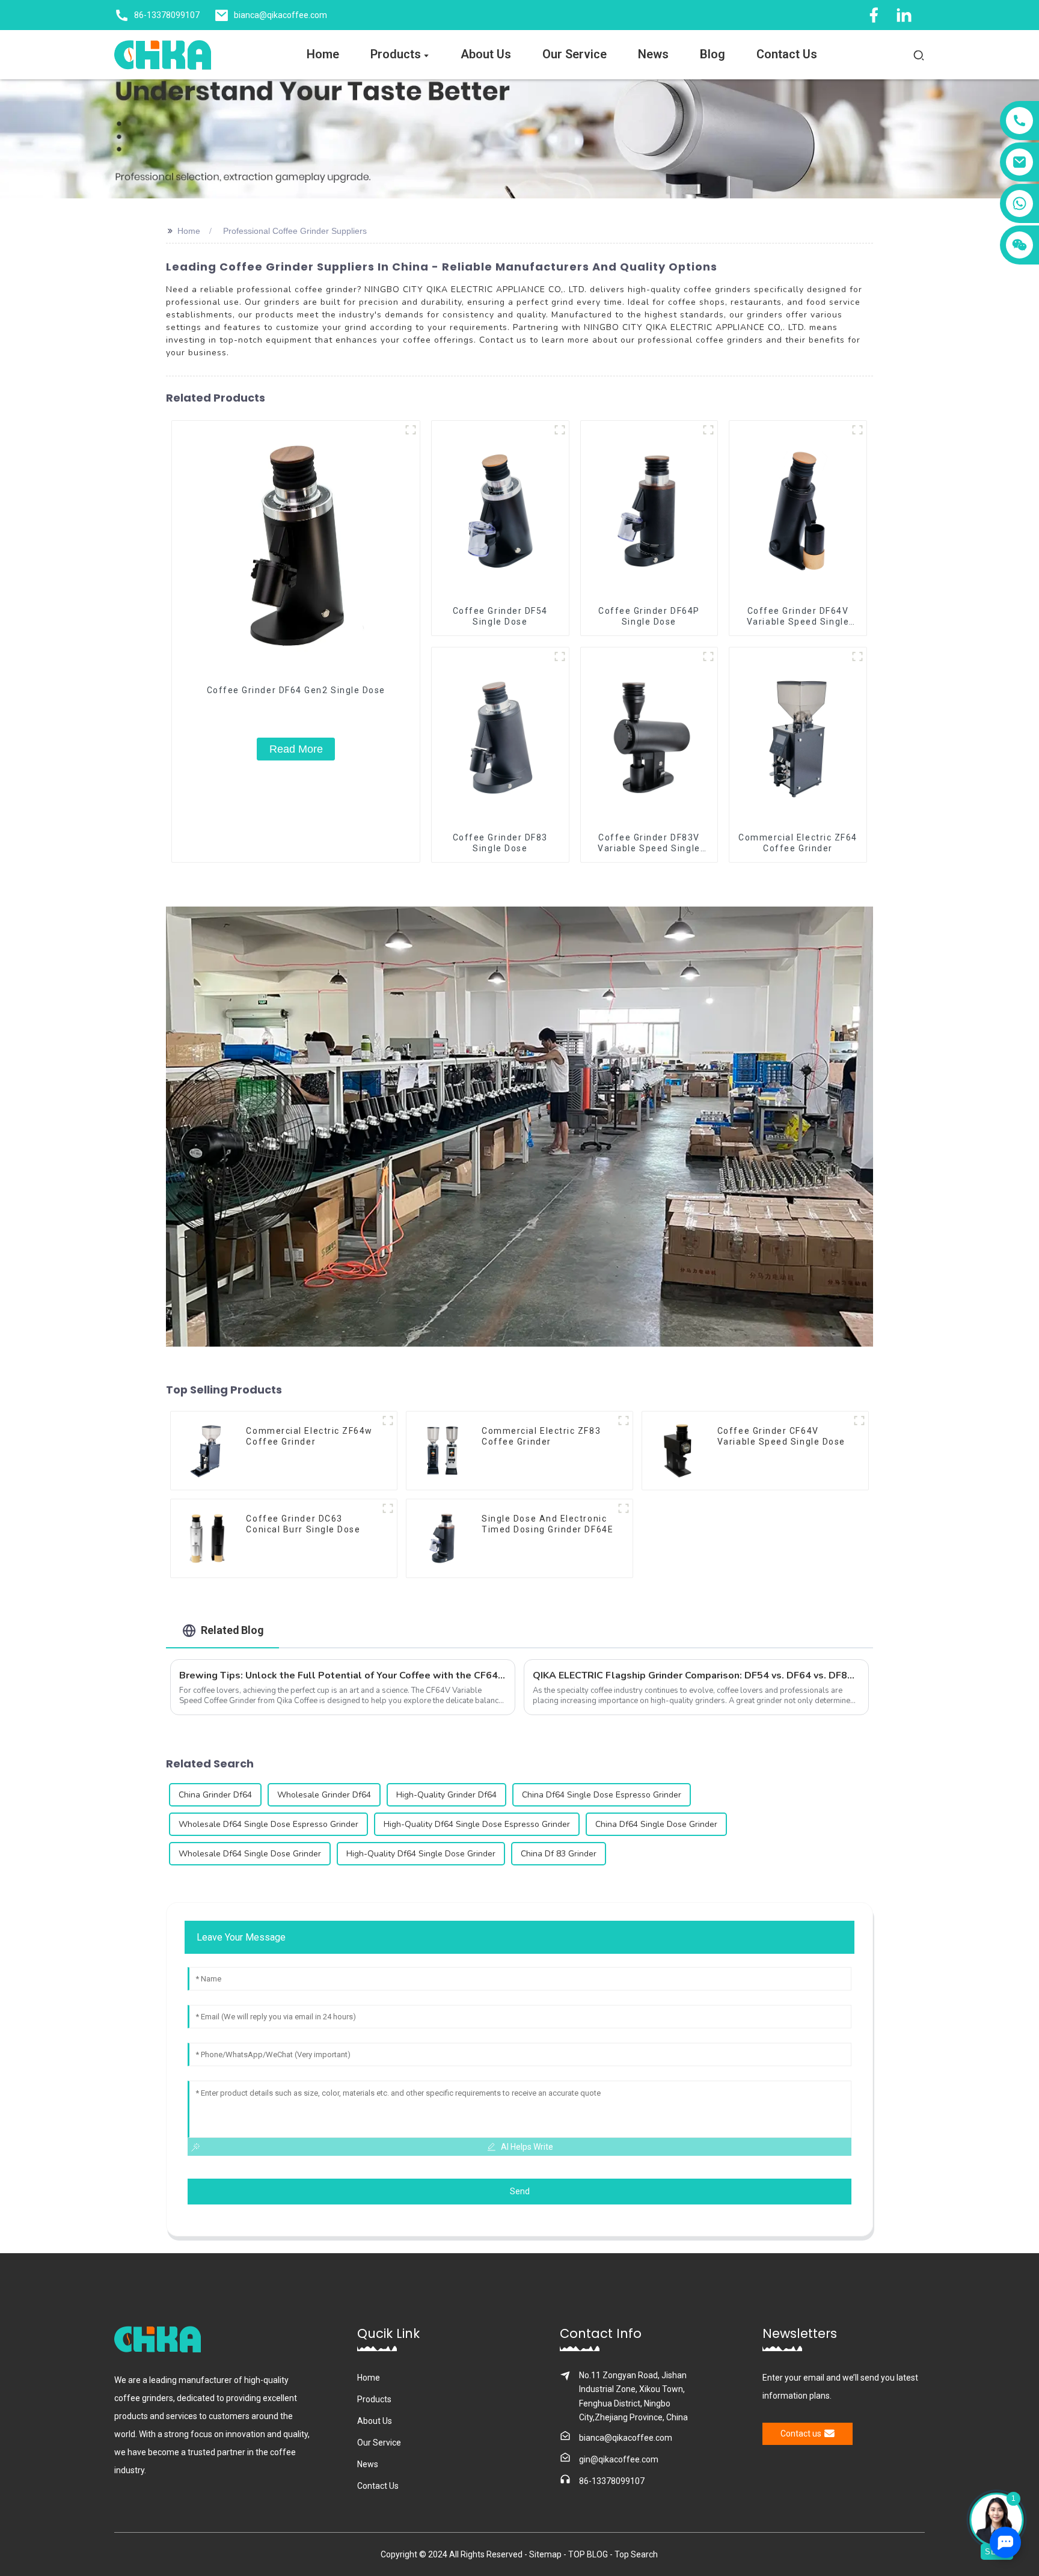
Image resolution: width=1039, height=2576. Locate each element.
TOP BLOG (589, 2554)
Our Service (379, 2443)
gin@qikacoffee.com (619, 2459)
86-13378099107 (612, 2481)
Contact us (801, 2434)
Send (520, 2191)
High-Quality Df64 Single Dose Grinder (421, 1854)
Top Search (636, 2554)
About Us (375, 2421)
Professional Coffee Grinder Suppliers (295, 231)
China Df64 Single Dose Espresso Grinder (602, 1795)
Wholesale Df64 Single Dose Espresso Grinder (268, 1824)
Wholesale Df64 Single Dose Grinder (250, 1854)
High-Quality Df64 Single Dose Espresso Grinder (477, 1824)
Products (374, 2399)
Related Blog (232, 1630)
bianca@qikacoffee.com (626, 2438)
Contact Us (378, 2486)
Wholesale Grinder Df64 (324, 1795)
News (368, 2464)
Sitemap (545, 2554)
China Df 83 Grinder (559, 1854)
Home (189, 231)
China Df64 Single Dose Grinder (656, 1824)
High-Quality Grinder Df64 (446, 1795)
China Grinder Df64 (215, 1795)
